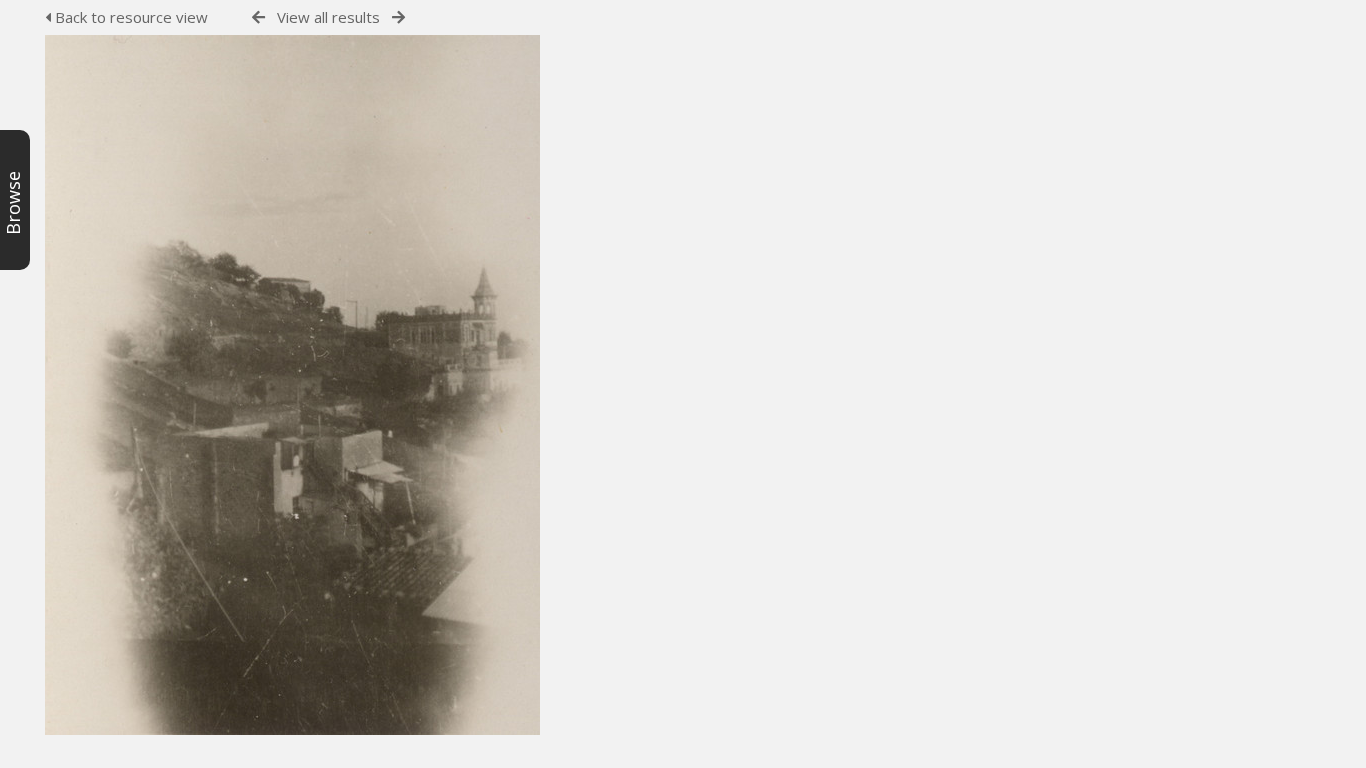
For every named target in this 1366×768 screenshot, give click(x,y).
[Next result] (398, 17)
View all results (328, 17)
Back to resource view (129, 17)
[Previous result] (258, 17)
